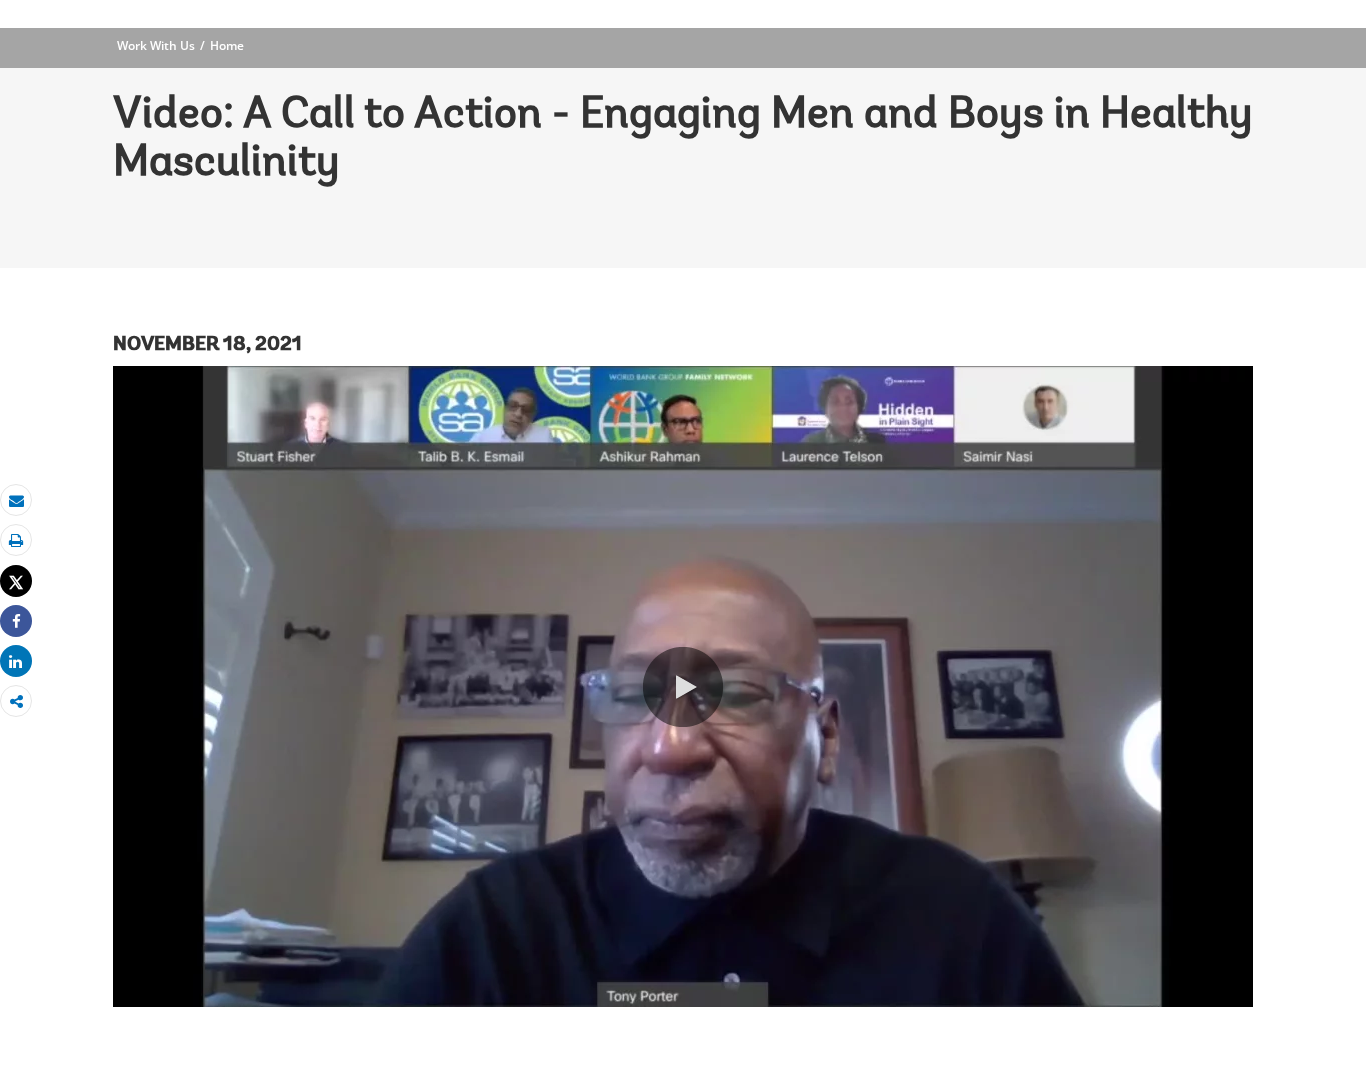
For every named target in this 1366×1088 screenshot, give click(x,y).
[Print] (16, 540)
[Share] (16, 621)
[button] (683, 687)
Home (227, 45)
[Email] (16, 500)
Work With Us (156, 45)
